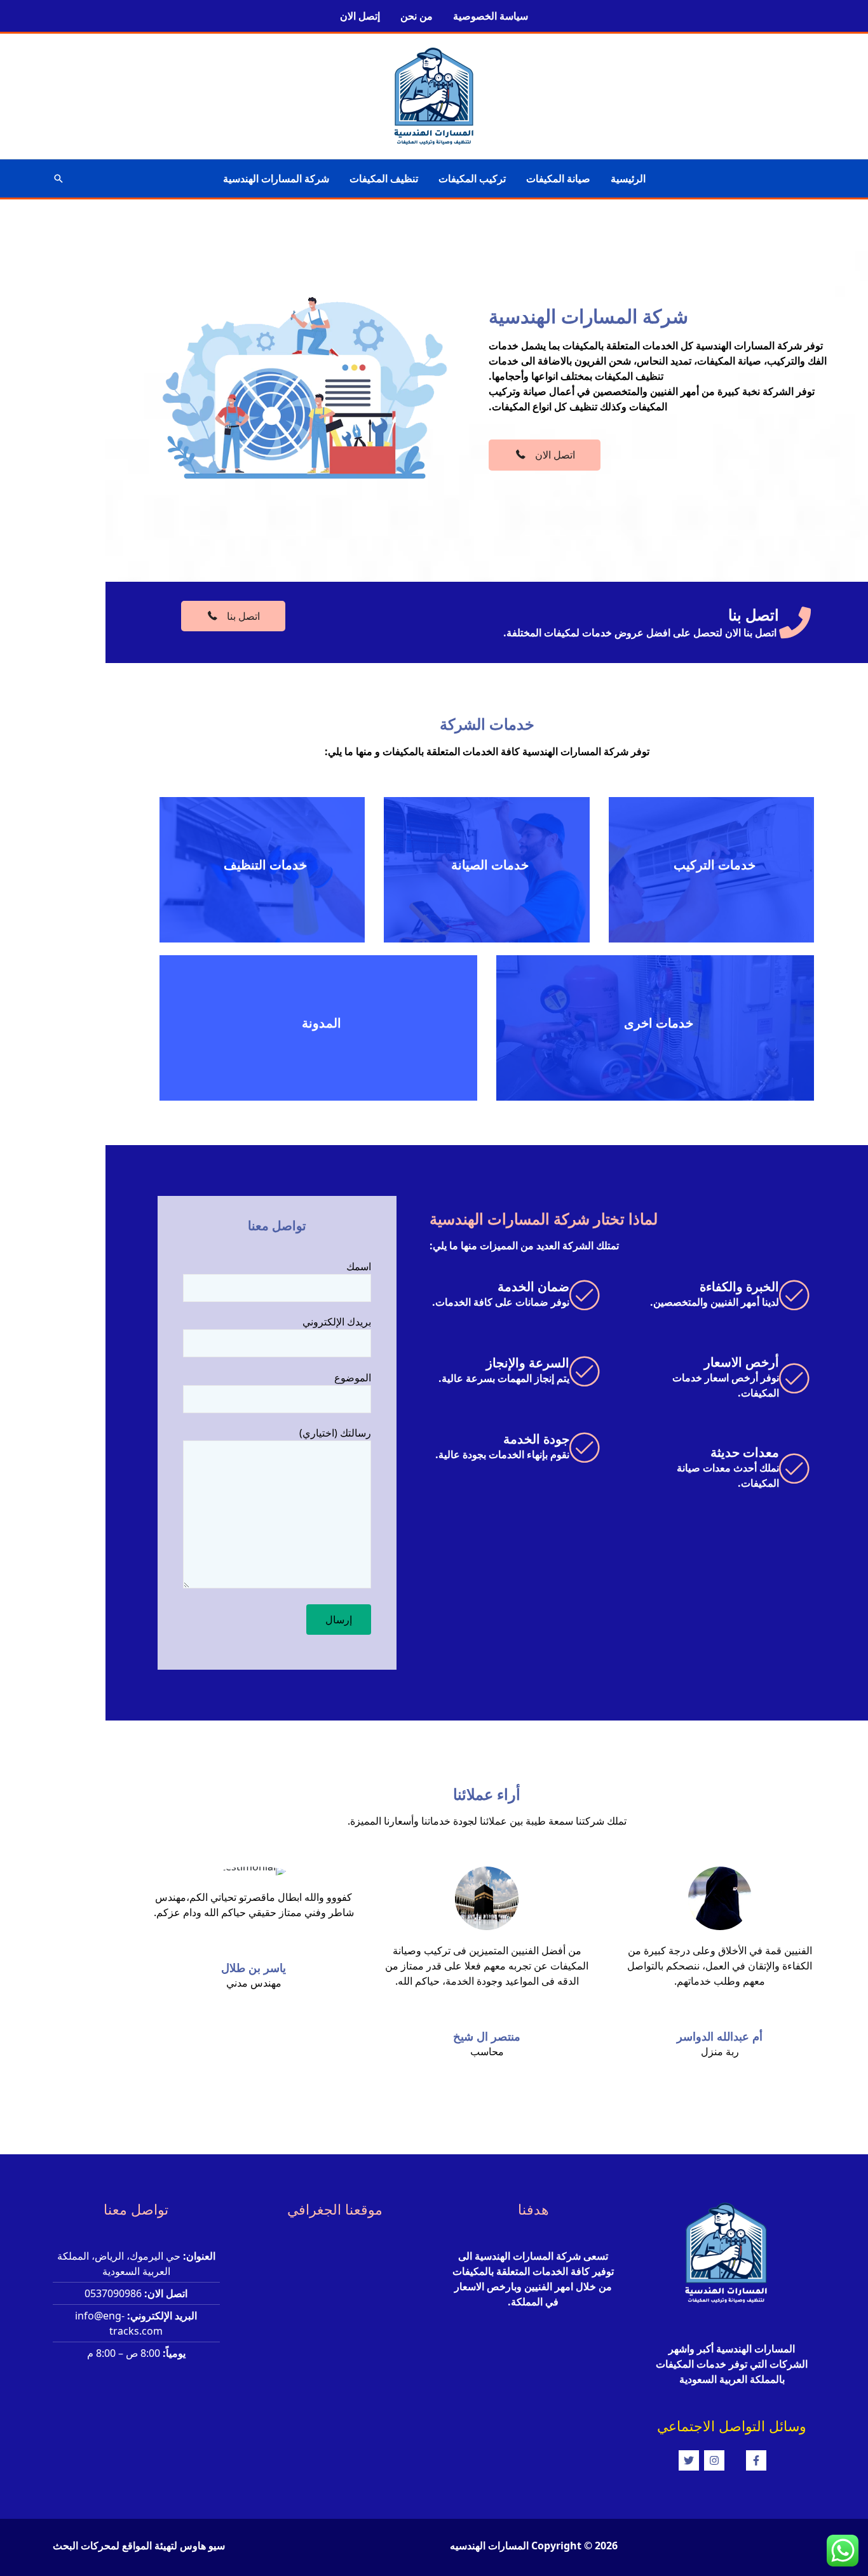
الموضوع (353, 1378)
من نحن (417, 16)
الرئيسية (628, 178)
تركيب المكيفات (472, 178)
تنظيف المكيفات (384, 178)
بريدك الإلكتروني (337, 1322)
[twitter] (690, 2460)
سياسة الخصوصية (491, 16)
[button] (58, 178)
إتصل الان (360, 16)
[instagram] (724, 2460)
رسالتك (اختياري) (335, 1433)
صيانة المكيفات (558, 178)
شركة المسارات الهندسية (276, 178)
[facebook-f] (766, 2460)
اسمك (359, 1266)
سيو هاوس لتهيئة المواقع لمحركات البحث (139, 2546)
